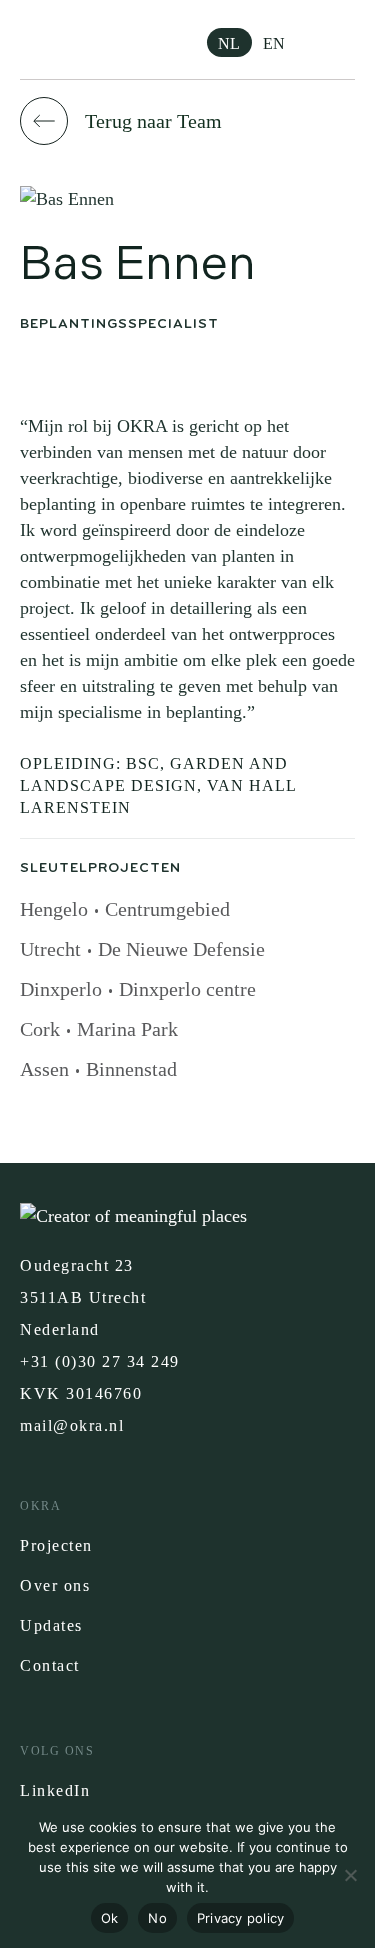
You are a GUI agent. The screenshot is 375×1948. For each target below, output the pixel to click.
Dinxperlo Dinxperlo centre (138, 989)
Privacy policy (241, 1918)
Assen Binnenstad (98, 1069)
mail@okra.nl (72, 1425)
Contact (50, 1665)
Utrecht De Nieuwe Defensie (142, 949)
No (157, 1918)
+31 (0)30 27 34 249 (100, 1361)
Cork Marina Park (99, 1029)
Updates (51, 1625)
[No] (350, 1875)
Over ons (55, 1585)
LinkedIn (55, 1790)
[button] (340, 40)
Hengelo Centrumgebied (125, 909)
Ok (110, 1918)
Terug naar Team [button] (153, 121)
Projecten (56, 1545)
